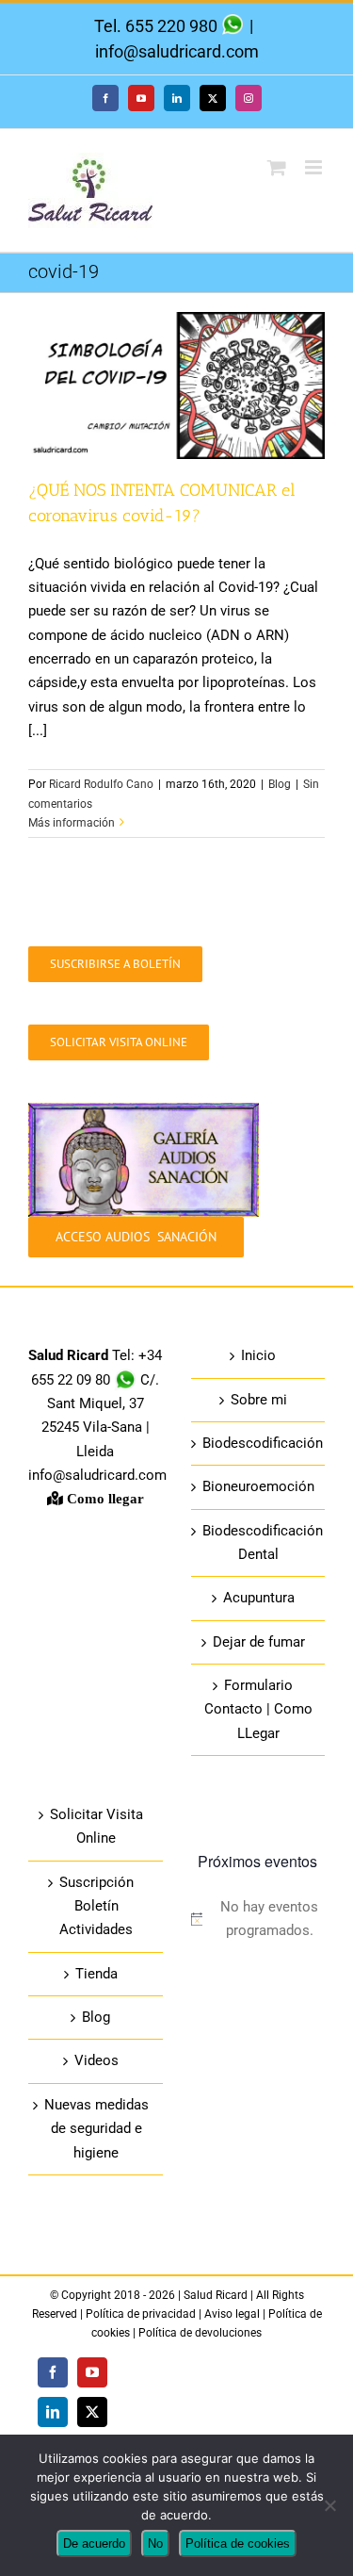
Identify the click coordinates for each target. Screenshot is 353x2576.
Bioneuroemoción (258, 1486)
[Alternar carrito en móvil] (277, 167)
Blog (280, 784)
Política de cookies (238, 2543)
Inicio (258, 1355)
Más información (72, 823)
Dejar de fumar (259, 1642)
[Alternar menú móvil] (315, 167)
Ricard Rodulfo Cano (101, 784)
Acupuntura (259, 1598)
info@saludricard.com (177, 51)
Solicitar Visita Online (96, 1826)
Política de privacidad (142, 2314)
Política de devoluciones (200, 2333)
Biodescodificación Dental (259, 1542)
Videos (96, 2060)
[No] (329, 2505)
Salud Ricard (217, 2295)
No (155, 2543)
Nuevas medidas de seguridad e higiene (96, 2129)
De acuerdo (94, 2543)
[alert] (258, 1920)
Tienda (96, 1974)
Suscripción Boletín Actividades (96, 1906)
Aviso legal (232, 2314)
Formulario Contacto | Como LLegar (258, 1709)
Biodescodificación (259, 1443)
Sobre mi (259, 1400)
